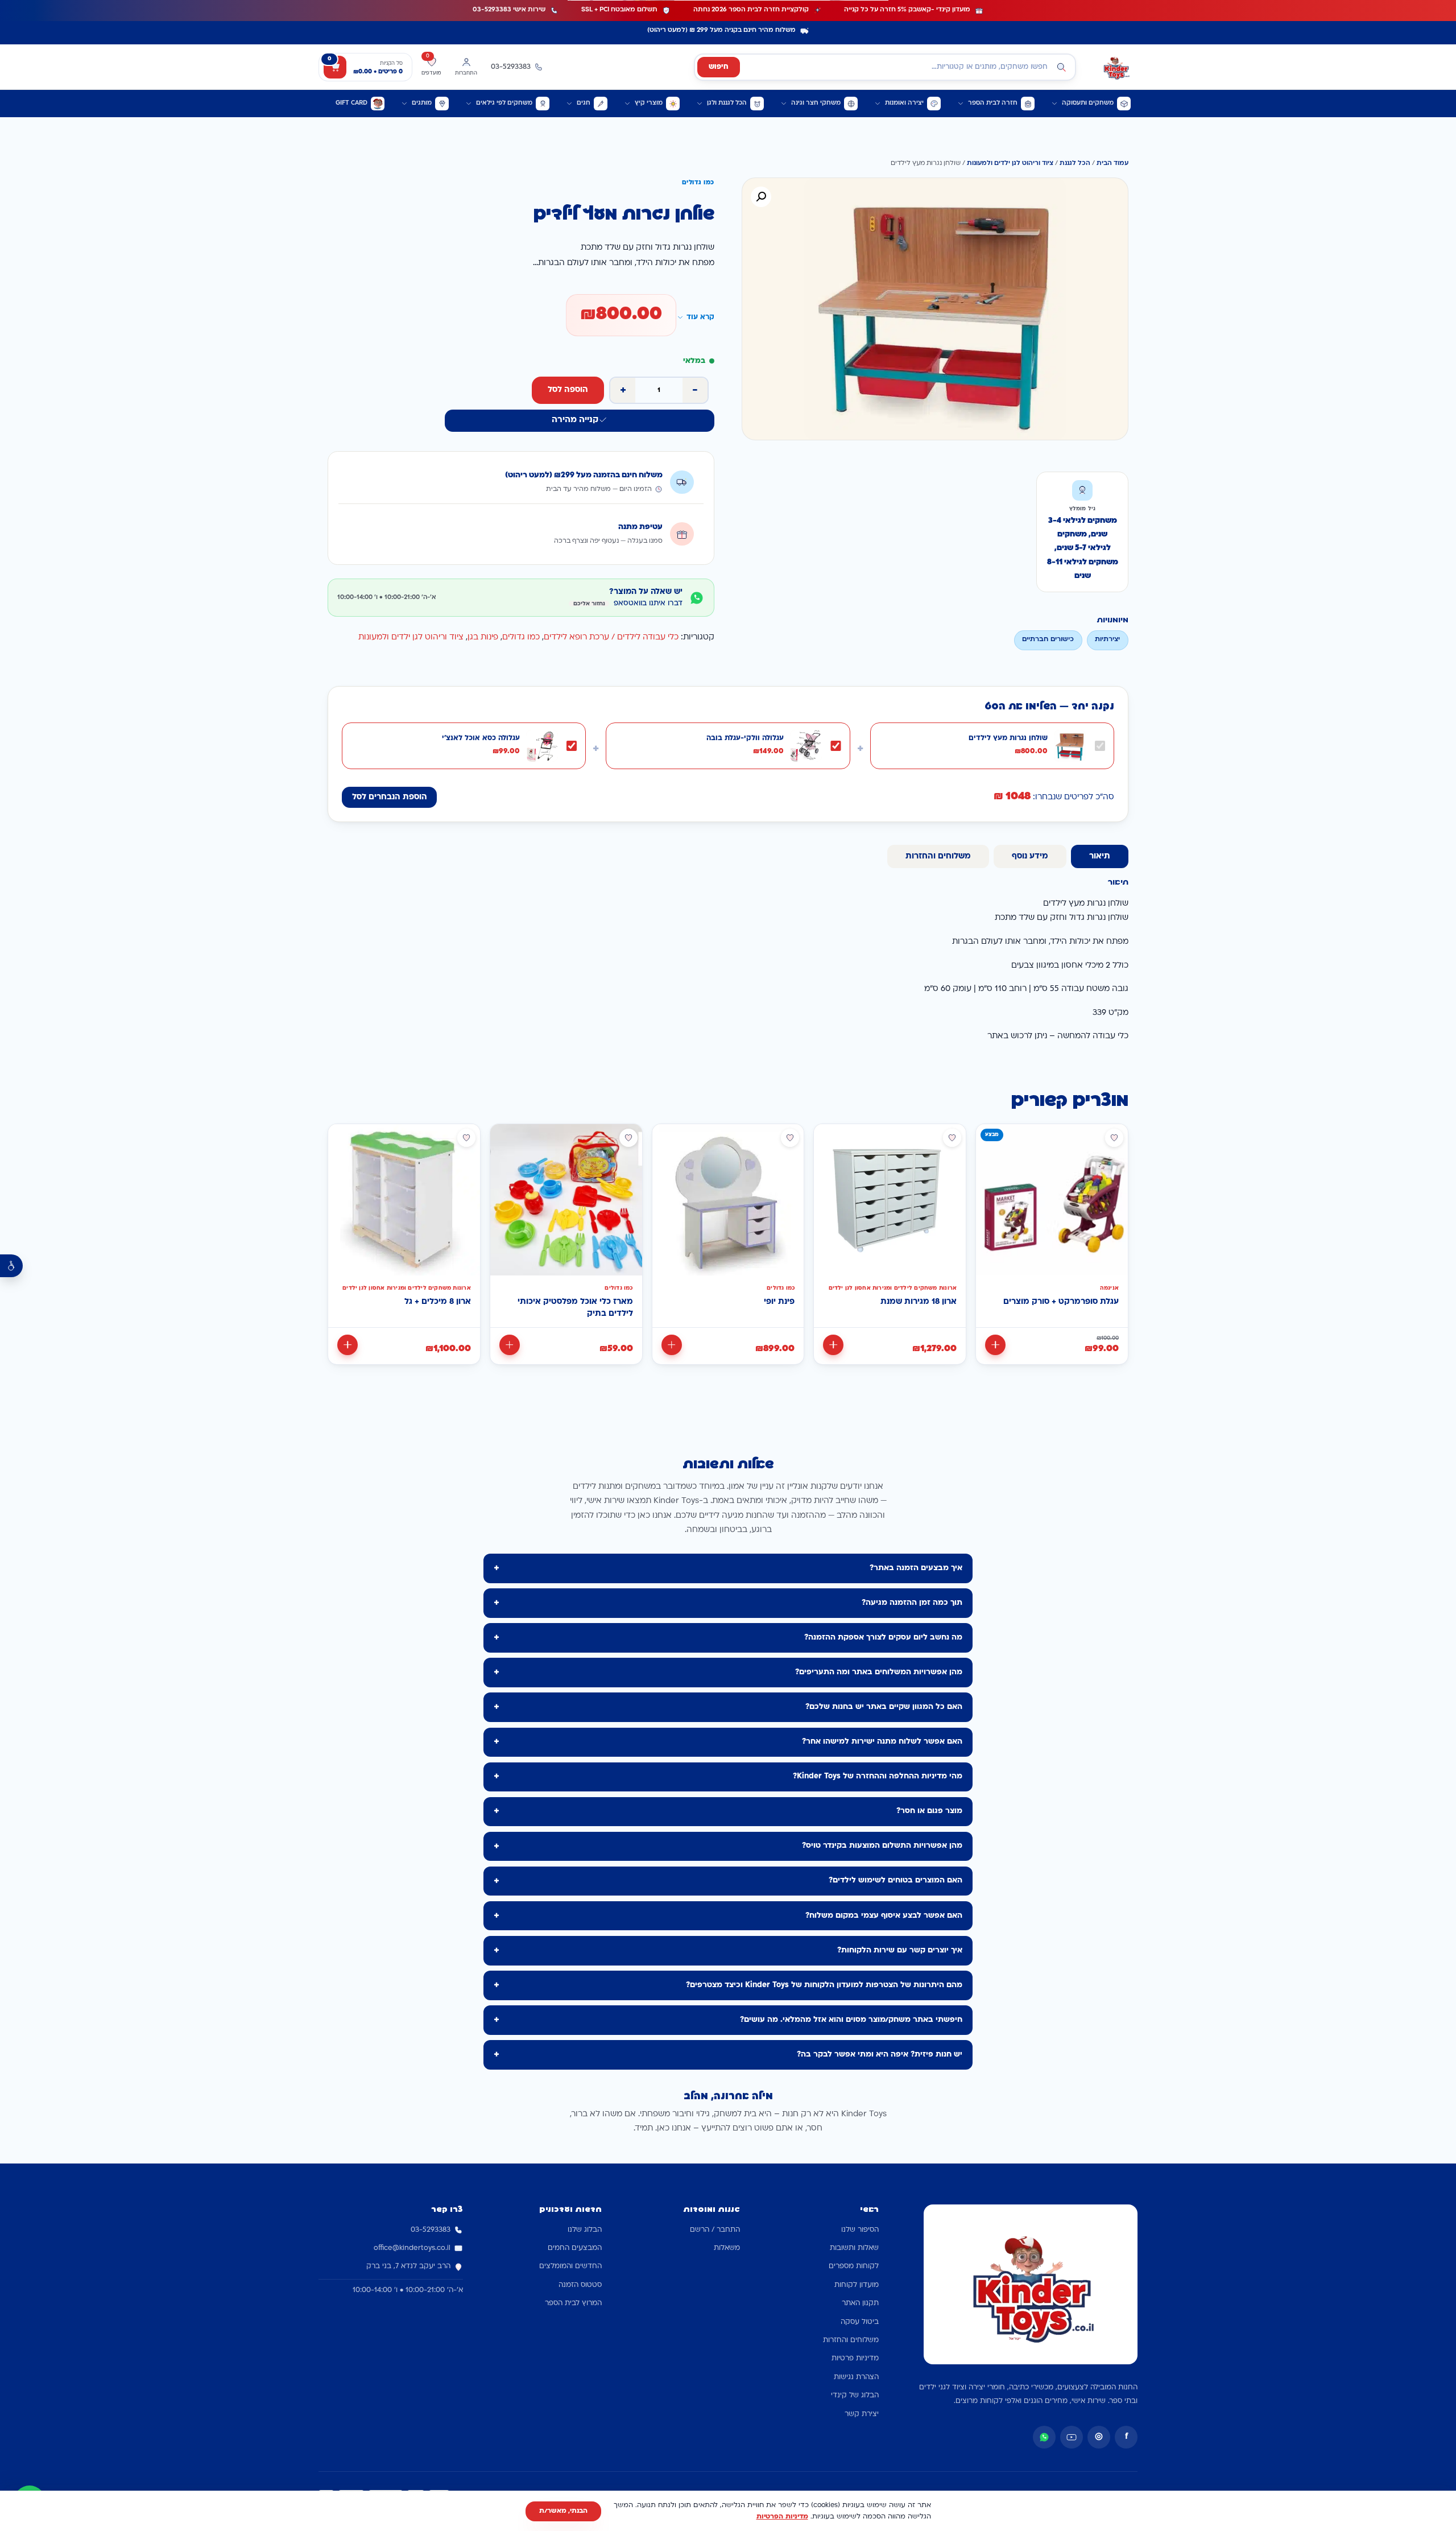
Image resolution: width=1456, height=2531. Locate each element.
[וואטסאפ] (1044, 2437)
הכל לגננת (1075, 164)
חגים (584, 103)
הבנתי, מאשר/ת (563, 2511)
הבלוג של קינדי (855, 2396)
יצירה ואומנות (904, 103)
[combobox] (885, 67)
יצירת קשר (862, 2414)
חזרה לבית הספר (993, 103)
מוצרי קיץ (649, 103)
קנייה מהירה (575, 420)
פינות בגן (483, 637)
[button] (761, 197)
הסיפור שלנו (860, 2230)
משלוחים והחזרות (851, 2340)
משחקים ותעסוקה (1088, 103)
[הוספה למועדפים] (1114, 1138)
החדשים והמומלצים (570, 2266)
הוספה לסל (568, 390)
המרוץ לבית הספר (573, 2303)
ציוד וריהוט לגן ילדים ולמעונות (1010, 164)
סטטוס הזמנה (580, 2285)
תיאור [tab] (1100, 856)
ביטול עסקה (860, 2322)
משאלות (727, 2248)
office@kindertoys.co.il (412, 2248)
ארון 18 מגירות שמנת (919, 1302)
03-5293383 (431, 2230)
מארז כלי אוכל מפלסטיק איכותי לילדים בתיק (575, 1308)
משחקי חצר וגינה (816, 103)
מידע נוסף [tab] (1030, 856)
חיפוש (719, 67)
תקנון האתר (860, 2303)
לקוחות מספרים (854, 2266)
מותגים (422, 103)
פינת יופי (779, 1302)
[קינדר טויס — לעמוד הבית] (1116, 67)
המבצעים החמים (575, 2248)
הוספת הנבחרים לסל (390, 797)
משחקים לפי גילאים (504, 103)
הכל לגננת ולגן (727, 103)
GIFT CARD (351, 103)
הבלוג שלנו (585, 2230)
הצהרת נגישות (856, 2377)
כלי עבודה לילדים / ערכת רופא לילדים (611, 637)
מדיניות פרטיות (855, 2359)
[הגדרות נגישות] (11, 1266)
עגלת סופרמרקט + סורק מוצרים (1061, 1302)
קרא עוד (700, 317)
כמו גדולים (521, 637)
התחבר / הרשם (715, 2230)
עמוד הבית (1112, 164)
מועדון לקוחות (857, 2285)
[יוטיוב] (1072, 2437)
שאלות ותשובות (854, 2248)
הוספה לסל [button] (995, 1345)
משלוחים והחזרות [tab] (938, 856)
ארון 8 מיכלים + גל (438, 1302)
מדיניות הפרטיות (782, 2517)
